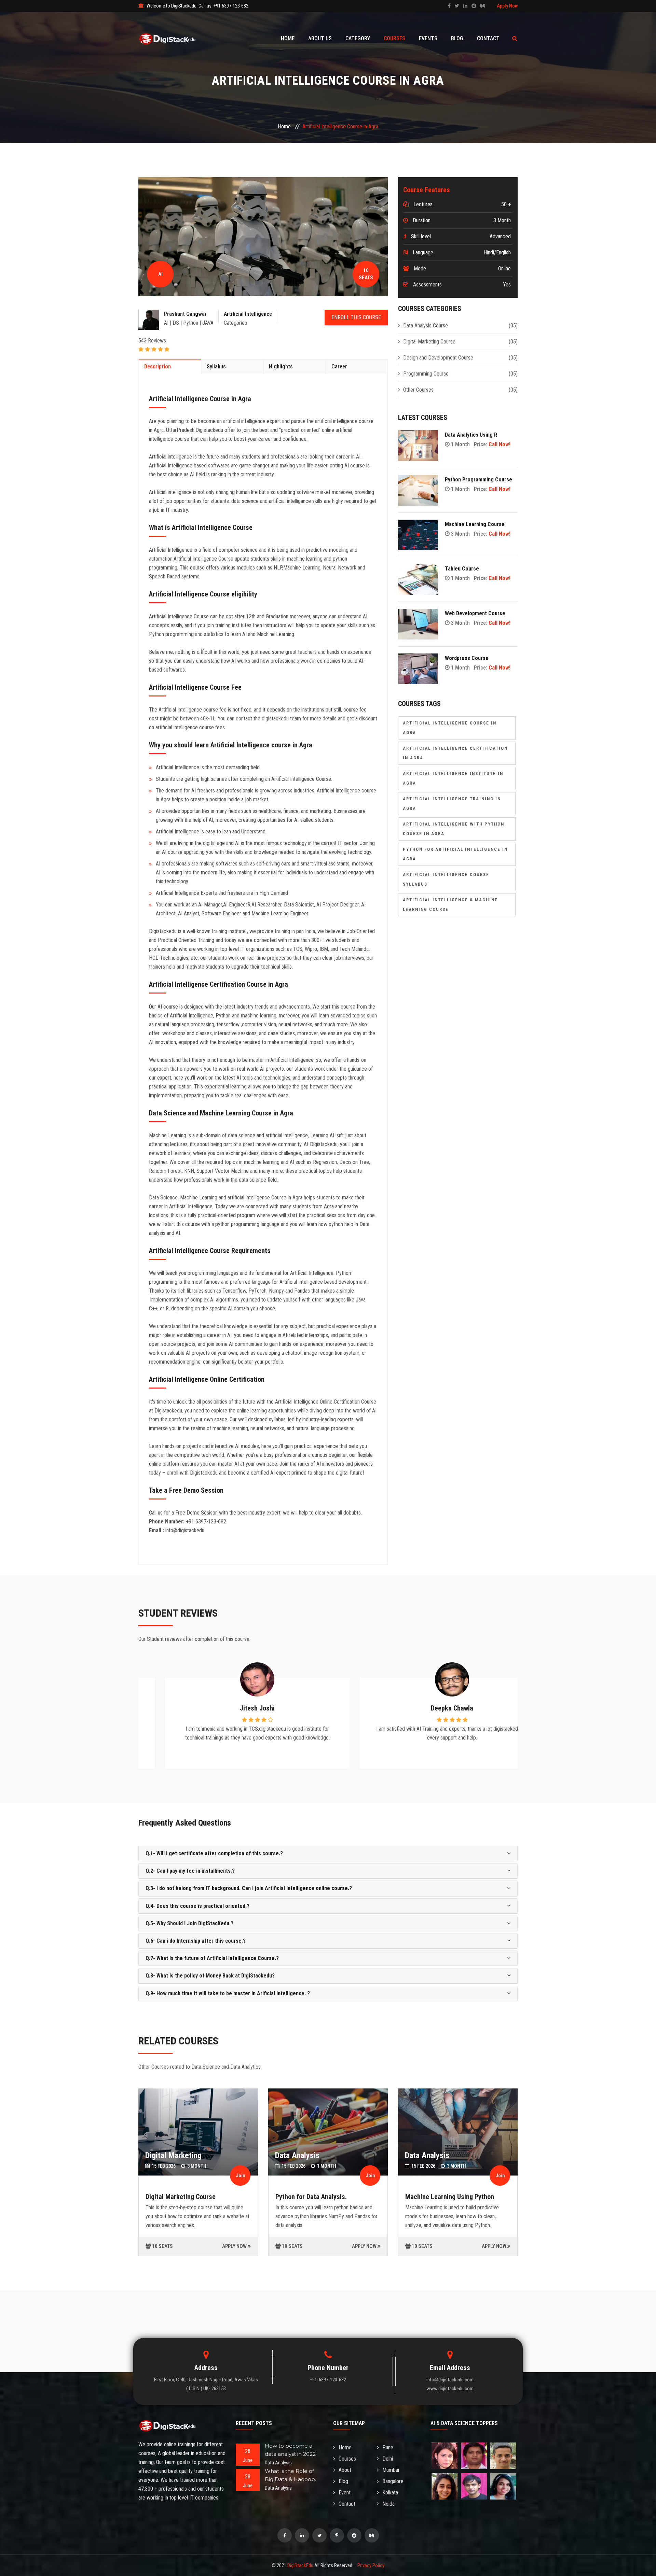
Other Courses (418, 390)
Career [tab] (339, 367)
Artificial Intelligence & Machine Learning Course (450, 905)
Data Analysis (297, 2155)
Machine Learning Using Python (450, 2197)
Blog (457, 38)
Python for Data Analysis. (311, 2197)
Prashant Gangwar (185, 314)
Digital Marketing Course (429, 342)
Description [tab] (158, 367)
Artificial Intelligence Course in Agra (450, 728)
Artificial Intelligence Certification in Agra (455, 753)
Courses (394, 38)
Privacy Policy (371, 2565)
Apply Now (507, 6)
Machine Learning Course (475, 524)
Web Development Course (475, 613)
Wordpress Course (467, 658)
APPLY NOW (234, 2246)
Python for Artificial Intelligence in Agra (455, 854)
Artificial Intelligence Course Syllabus (446, 879)
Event (345, 2493)
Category (358, 38)
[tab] (328, 1854)
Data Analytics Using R (471, 435)
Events (428, 38)
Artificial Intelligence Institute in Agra (453, 778)
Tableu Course (462, 569)
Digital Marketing (173, 2155)
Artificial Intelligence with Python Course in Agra (454, 829)
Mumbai (391, 2470)
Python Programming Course (479, 480)
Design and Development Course (438, 358)
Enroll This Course (356, 317)
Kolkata (390, 2493)
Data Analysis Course (426, 326)
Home (288, 38)
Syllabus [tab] (216, 367)
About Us (320, 38)
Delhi (388, 2459)
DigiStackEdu (300, 2565)
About (345, 2470)
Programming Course (426, 374)
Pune (388, 2447)
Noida (388, 2504)
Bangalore (393, 2481)
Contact (488, 38)
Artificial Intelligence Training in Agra (452, 804)
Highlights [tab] (281, 367)
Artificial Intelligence (248, 314)
